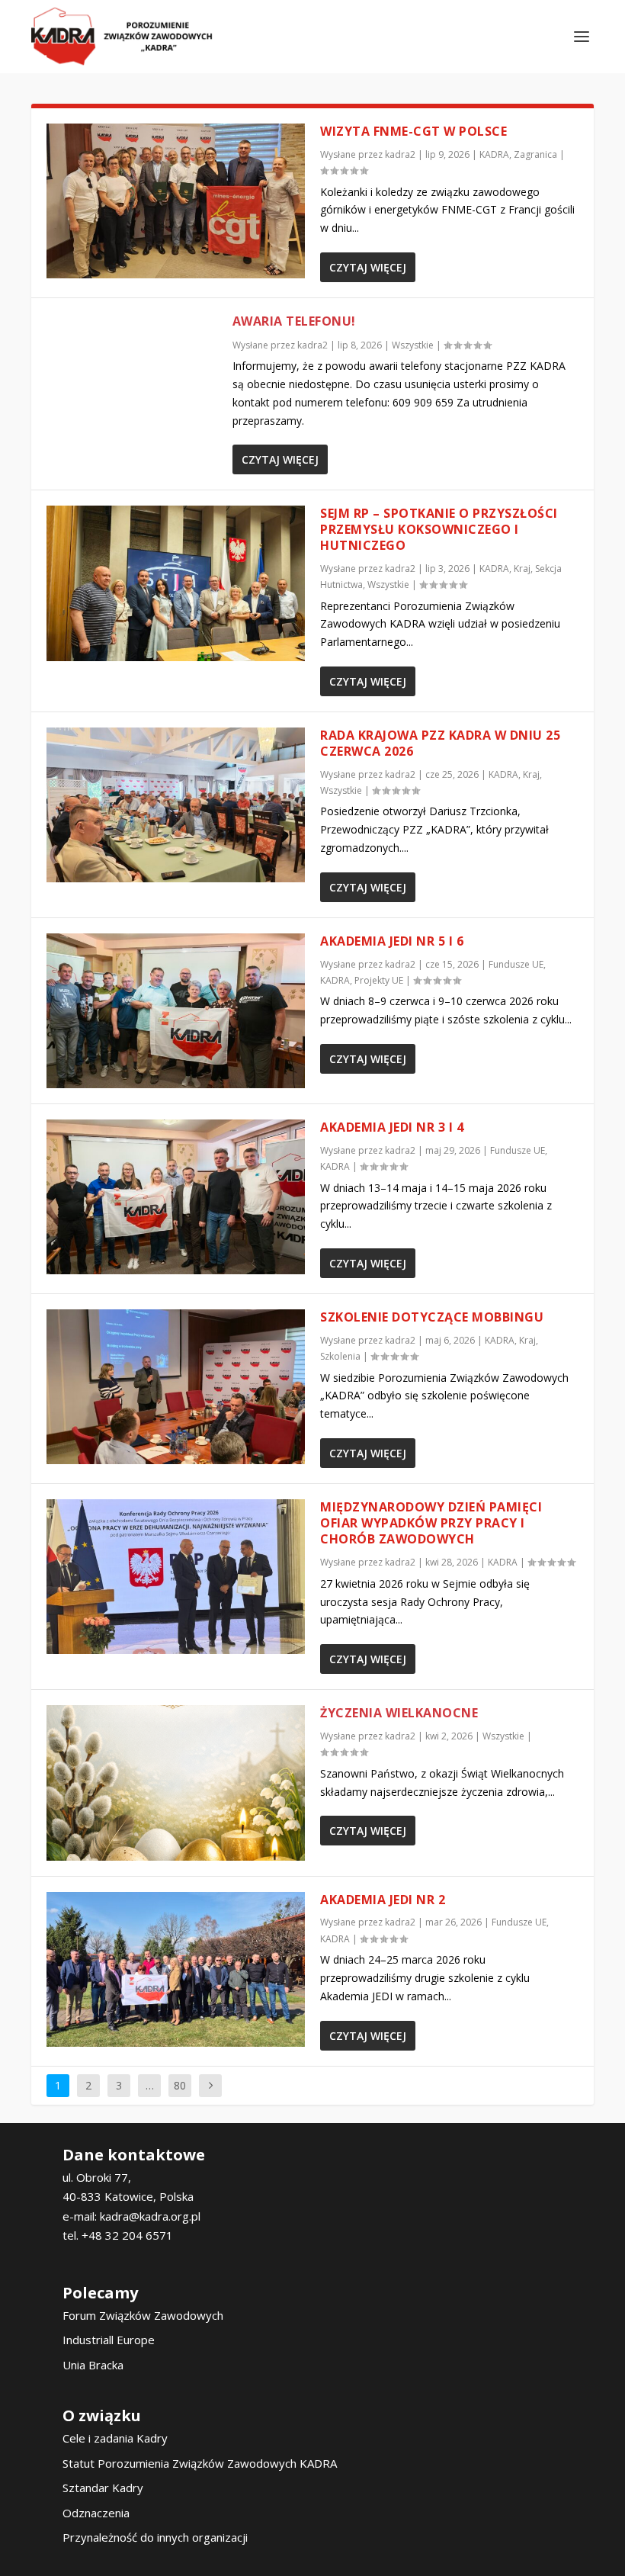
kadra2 (400, 154)
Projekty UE (379, 980)
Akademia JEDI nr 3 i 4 (392, 1127)
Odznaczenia (96, 2513)
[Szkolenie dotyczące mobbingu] (176, 1387)
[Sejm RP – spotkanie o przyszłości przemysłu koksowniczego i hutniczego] (176, 583)
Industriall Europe (109, 2340)
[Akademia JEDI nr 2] (176, 1969)
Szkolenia (340, 1356)
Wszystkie (413, 345)
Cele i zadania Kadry (115, 2438)
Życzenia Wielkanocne (399, 1713)
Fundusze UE (516, 964)
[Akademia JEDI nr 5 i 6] (176, 1011)
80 (180, 2085)
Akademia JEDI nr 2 (383, 1900)
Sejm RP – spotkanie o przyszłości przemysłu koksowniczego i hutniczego (439, 529)
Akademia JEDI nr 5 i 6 (392, 941)
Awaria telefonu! (294, 321)
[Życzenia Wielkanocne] (176, 1783)
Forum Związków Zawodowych (143, 2315)
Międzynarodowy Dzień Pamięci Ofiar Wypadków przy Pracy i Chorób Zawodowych (431, 1523)
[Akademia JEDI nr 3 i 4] (176, 1197)
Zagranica (535, 154)
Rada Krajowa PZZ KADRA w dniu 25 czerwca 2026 (440, 743)
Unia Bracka (93, 2365)
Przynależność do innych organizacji (155, 2537)
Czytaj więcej (368, 267)
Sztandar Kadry (103, 2488)
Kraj (522, 569)
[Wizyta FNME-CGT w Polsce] (176, 201)
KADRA (494, 154)
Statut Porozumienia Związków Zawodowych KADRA (200, 2463)
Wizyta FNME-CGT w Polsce (413, 131)
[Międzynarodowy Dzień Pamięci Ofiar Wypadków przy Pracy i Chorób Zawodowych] (176, 1577)
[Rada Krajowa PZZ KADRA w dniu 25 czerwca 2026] (176, 805)
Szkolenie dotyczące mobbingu (432, 1317)
